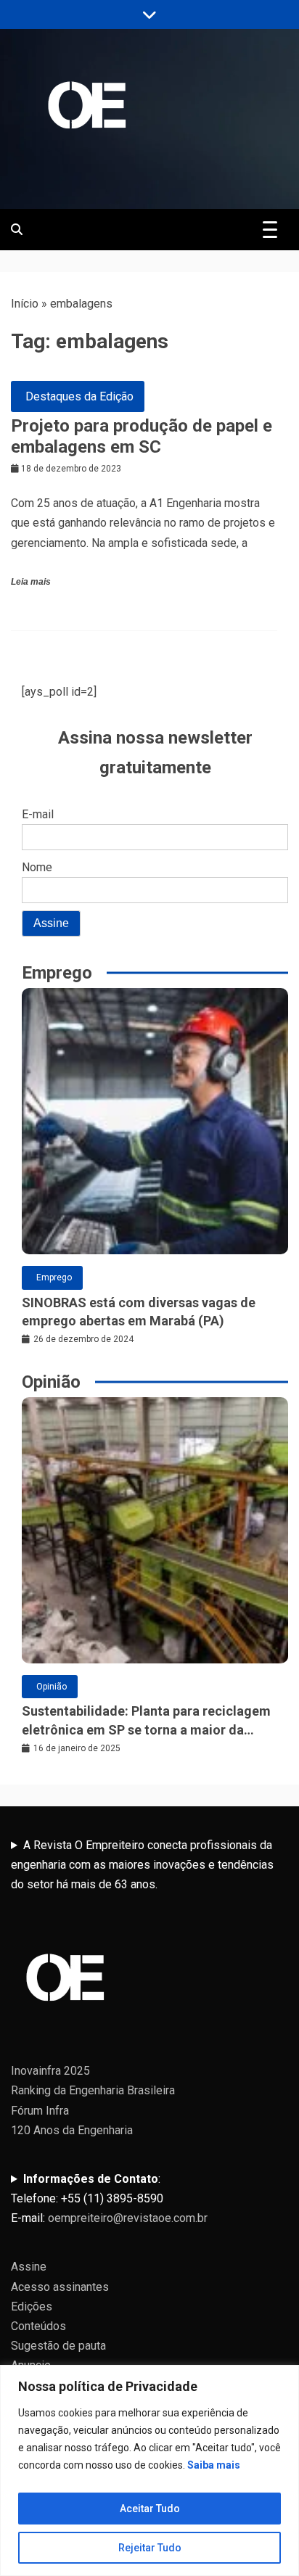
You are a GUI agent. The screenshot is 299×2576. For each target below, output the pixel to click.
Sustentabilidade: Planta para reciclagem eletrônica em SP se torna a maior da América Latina (146, 1721)
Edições (32, 2307)
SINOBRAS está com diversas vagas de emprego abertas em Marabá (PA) (139, 1312)
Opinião (52, 1687)
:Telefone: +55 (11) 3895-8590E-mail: (109, 2198)
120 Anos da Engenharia (72, 2130)
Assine (29, 2267)
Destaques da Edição (79, 396)
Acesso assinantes (60, 2287)
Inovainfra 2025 (50, 2071)
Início (25, 304)
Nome (37, 867)
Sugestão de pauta (58, 2346)
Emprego (54, 1277)
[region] (149, 2470)
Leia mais (31, 582)
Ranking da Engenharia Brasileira (93, 2090)
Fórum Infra (40, 2111)
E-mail (38, 814)
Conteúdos (38, 2326)
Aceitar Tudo (150, 2509)
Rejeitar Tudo (150, 2548)
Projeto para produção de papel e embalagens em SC (142, 436)
